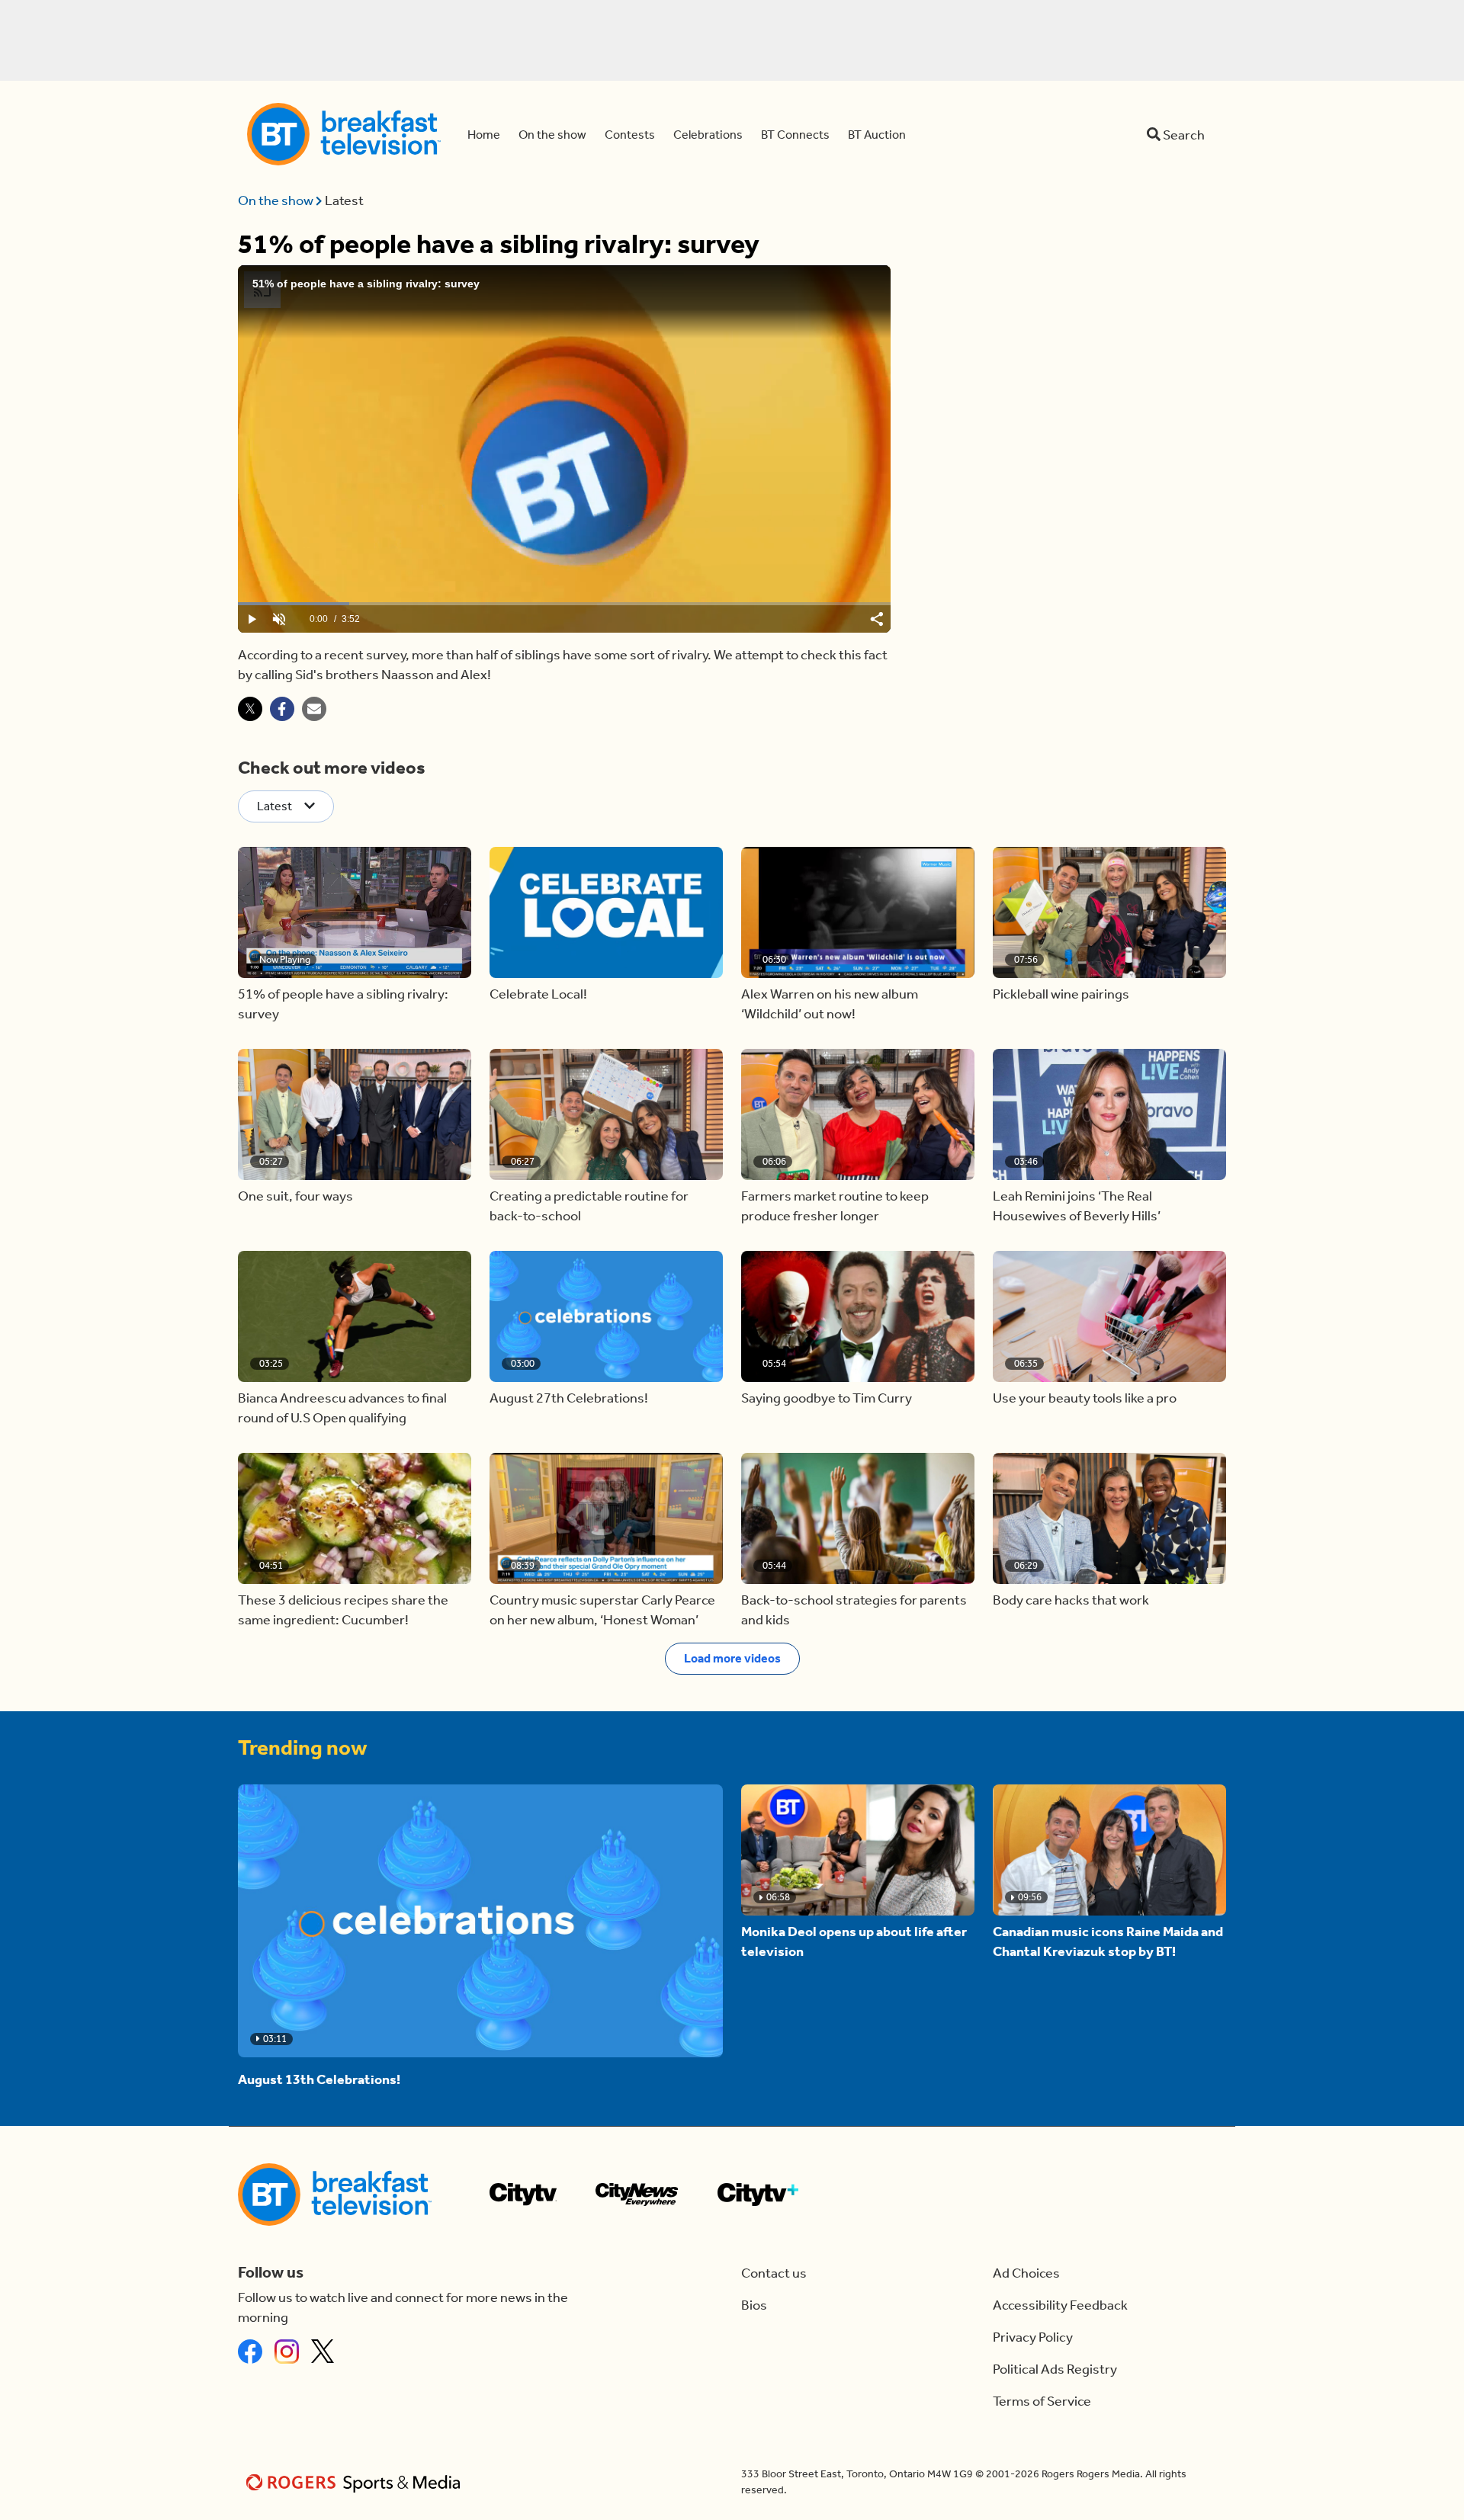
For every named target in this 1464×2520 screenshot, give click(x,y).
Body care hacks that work (1071, 1600)
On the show (277, 200)
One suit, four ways (295, 1196)
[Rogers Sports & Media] (356, 2482)
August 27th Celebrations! (569, 1398)
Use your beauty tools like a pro (1085, 1398)
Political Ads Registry (1055, 2369)
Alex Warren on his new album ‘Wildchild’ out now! (830, 1004)
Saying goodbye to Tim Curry (827, 1398)
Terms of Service (1042, 2401)
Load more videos (732, 1658)
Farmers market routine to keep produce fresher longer (835, 1206)
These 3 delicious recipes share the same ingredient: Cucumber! (343, 1610)
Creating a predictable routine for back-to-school (589, 1206)
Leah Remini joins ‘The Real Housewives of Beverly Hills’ (1077, 1206)
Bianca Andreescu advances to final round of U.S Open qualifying (342, 1408)
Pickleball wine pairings (1061, 994)
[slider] (564, 604)
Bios (754, 2305)
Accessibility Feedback (1060, 2305)
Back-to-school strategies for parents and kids (854, 1610)
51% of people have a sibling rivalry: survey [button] (343, 1004)
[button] (355, 912)
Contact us (774, 2273)
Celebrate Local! (538, 994)
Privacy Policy (1033, 2337)
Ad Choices (1026, 2273)
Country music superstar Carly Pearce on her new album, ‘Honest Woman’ (602, 1610)
